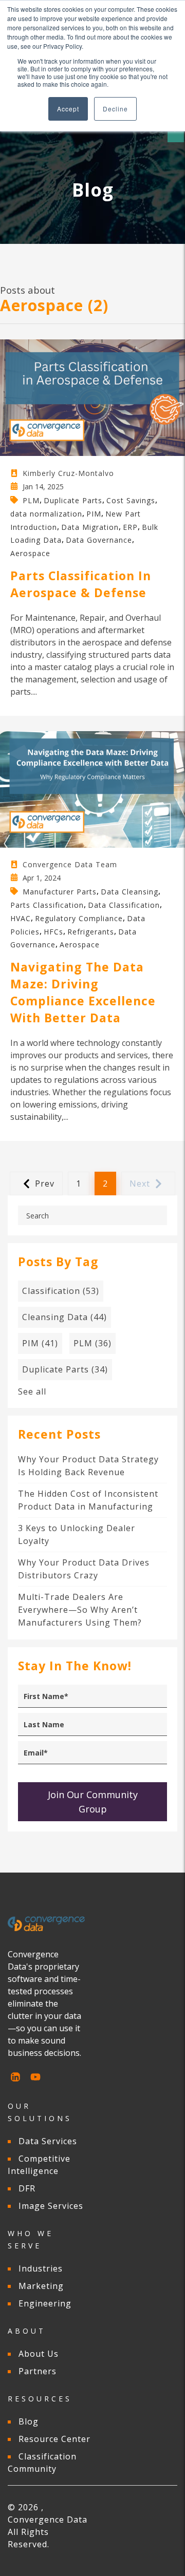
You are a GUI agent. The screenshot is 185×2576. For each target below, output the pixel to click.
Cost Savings (131, 500)
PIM (94, 514)
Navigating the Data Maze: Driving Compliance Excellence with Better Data (83, 992)
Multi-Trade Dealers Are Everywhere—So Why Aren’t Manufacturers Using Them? (80, 1610)
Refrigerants (91, 931)
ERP (130, 527)
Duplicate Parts (73, 500)
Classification (61, 1291)
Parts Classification (47, 905)
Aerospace (30, 553)
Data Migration (90, 527)
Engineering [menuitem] (45, 2303)
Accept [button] (68, 109)
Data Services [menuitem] (48, 2141)
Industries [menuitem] (41, 2268)
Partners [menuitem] (38, 2371)
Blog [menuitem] (29, 2421)
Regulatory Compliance (79, 918)
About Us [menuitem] (39, 2354)
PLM (31, 500)
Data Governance (99, 540)
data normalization (46, 514)
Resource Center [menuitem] (54, 2439)
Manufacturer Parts (60, 892)
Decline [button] (115, 109)
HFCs (53, 931)
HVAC (21, 918)
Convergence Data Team (70, 864)
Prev (45, 1184)
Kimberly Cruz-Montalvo (68, 473)
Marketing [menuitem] (41, 2286)
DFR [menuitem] (27, 2188)
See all (32, 1391)
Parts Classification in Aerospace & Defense (81, 584)
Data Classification (124, 905)
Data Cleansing (129, 892)
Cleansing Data (64, 1317)
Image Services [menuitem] (51, 2206)
